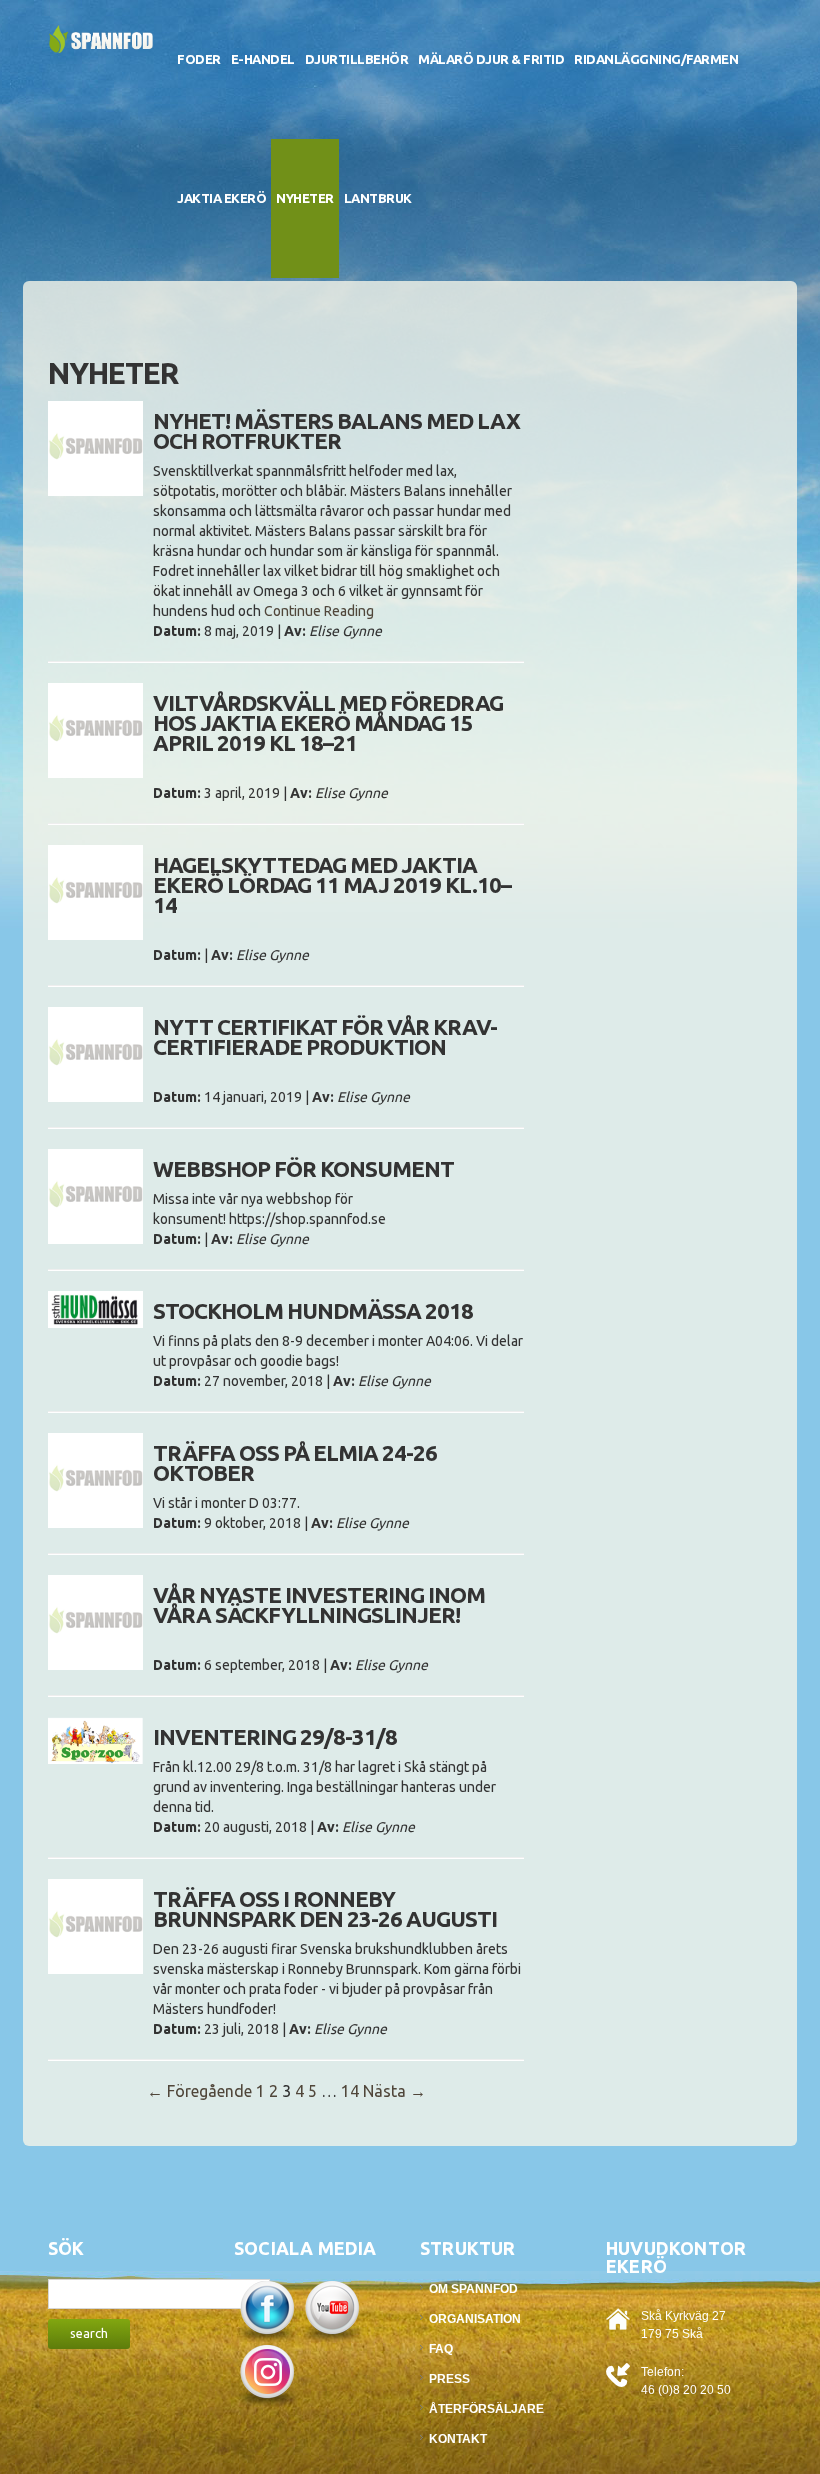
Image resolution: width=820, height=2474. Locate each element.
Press (449, 2379)
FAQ (441, 2349)
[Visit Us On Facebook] (266, 2310)
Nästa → (394, 2091)
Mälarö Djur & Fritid (491, 59)
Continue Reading (319, 611)
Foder (199, 59)
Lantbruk (378, 198)
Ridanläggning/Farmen (656, 59)
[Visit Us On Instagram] (266, 2374)
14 (350, 2091)
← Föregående (199, 2091)
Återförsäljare (486, 2409)
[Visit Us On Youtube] (331, 2310)
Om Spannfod (473, 2289)
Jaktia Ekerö (221, 198)
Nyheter (305, 198)
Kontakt (458, 2439)
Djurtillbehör (357, 59)
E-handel (263, 59)
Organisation (475, 2319)
